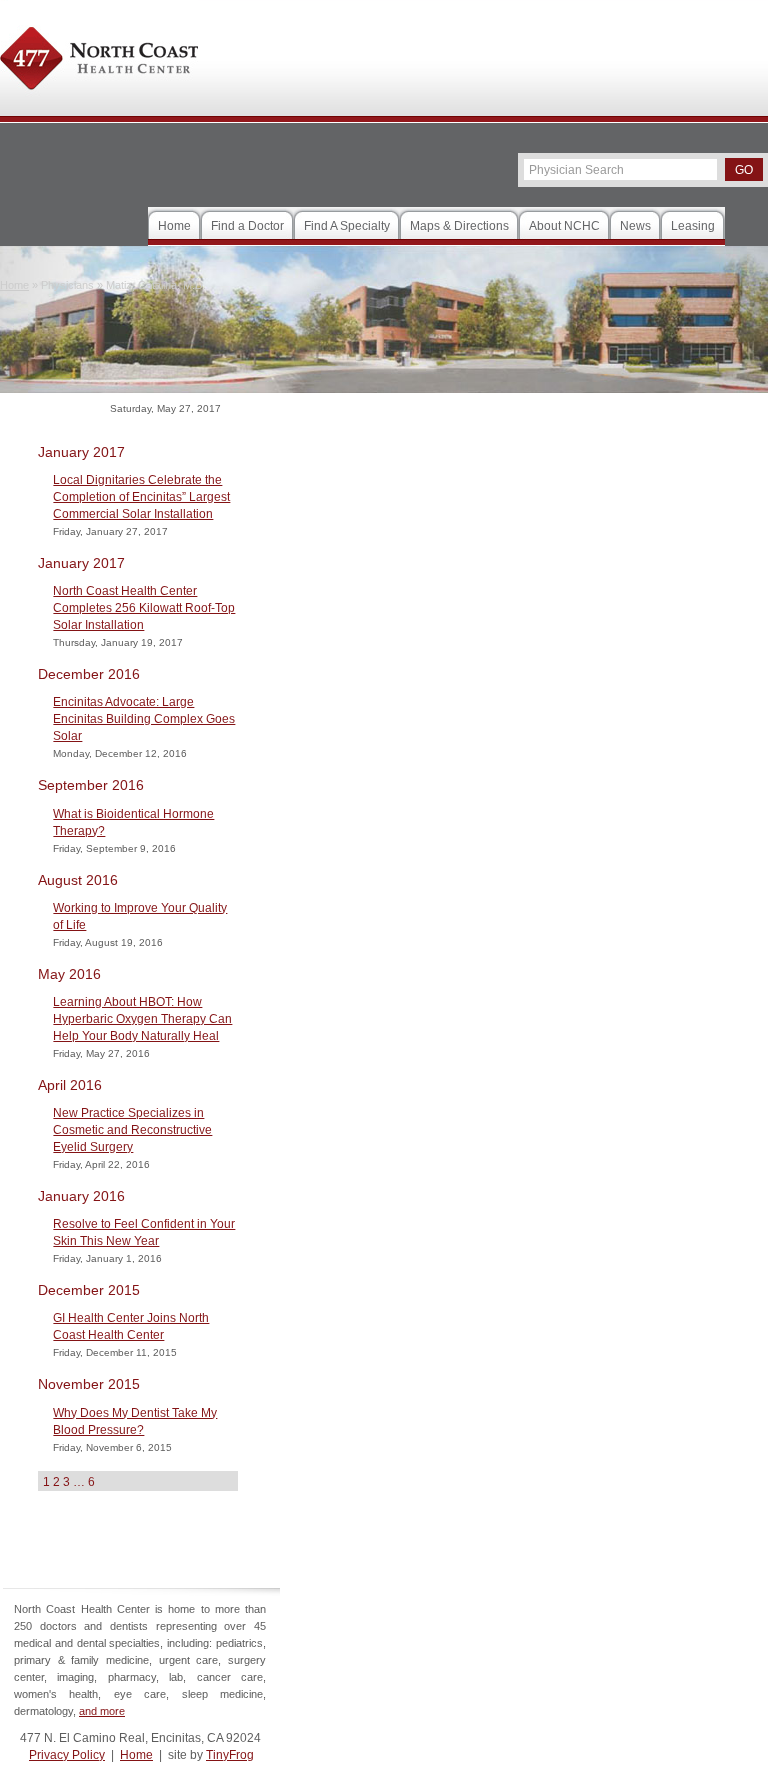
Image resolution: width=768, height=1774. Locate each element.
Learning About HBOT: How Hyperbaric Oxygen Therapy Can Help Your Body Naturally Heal (142, 1019)
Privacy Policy (67, 1755)
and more (102, 1711)
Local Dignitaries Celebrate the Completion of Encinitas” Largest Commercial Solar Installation (141, 497)
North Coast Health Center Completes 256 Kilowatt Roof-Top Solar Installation (144, 608)
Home (136, 1755)
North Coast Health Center (99, 61)
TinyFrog (230, 1755)
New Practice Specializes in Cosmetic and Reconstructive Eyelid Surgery (132, 1130)
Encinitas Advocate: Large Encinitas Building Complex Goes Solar (144, 719)
